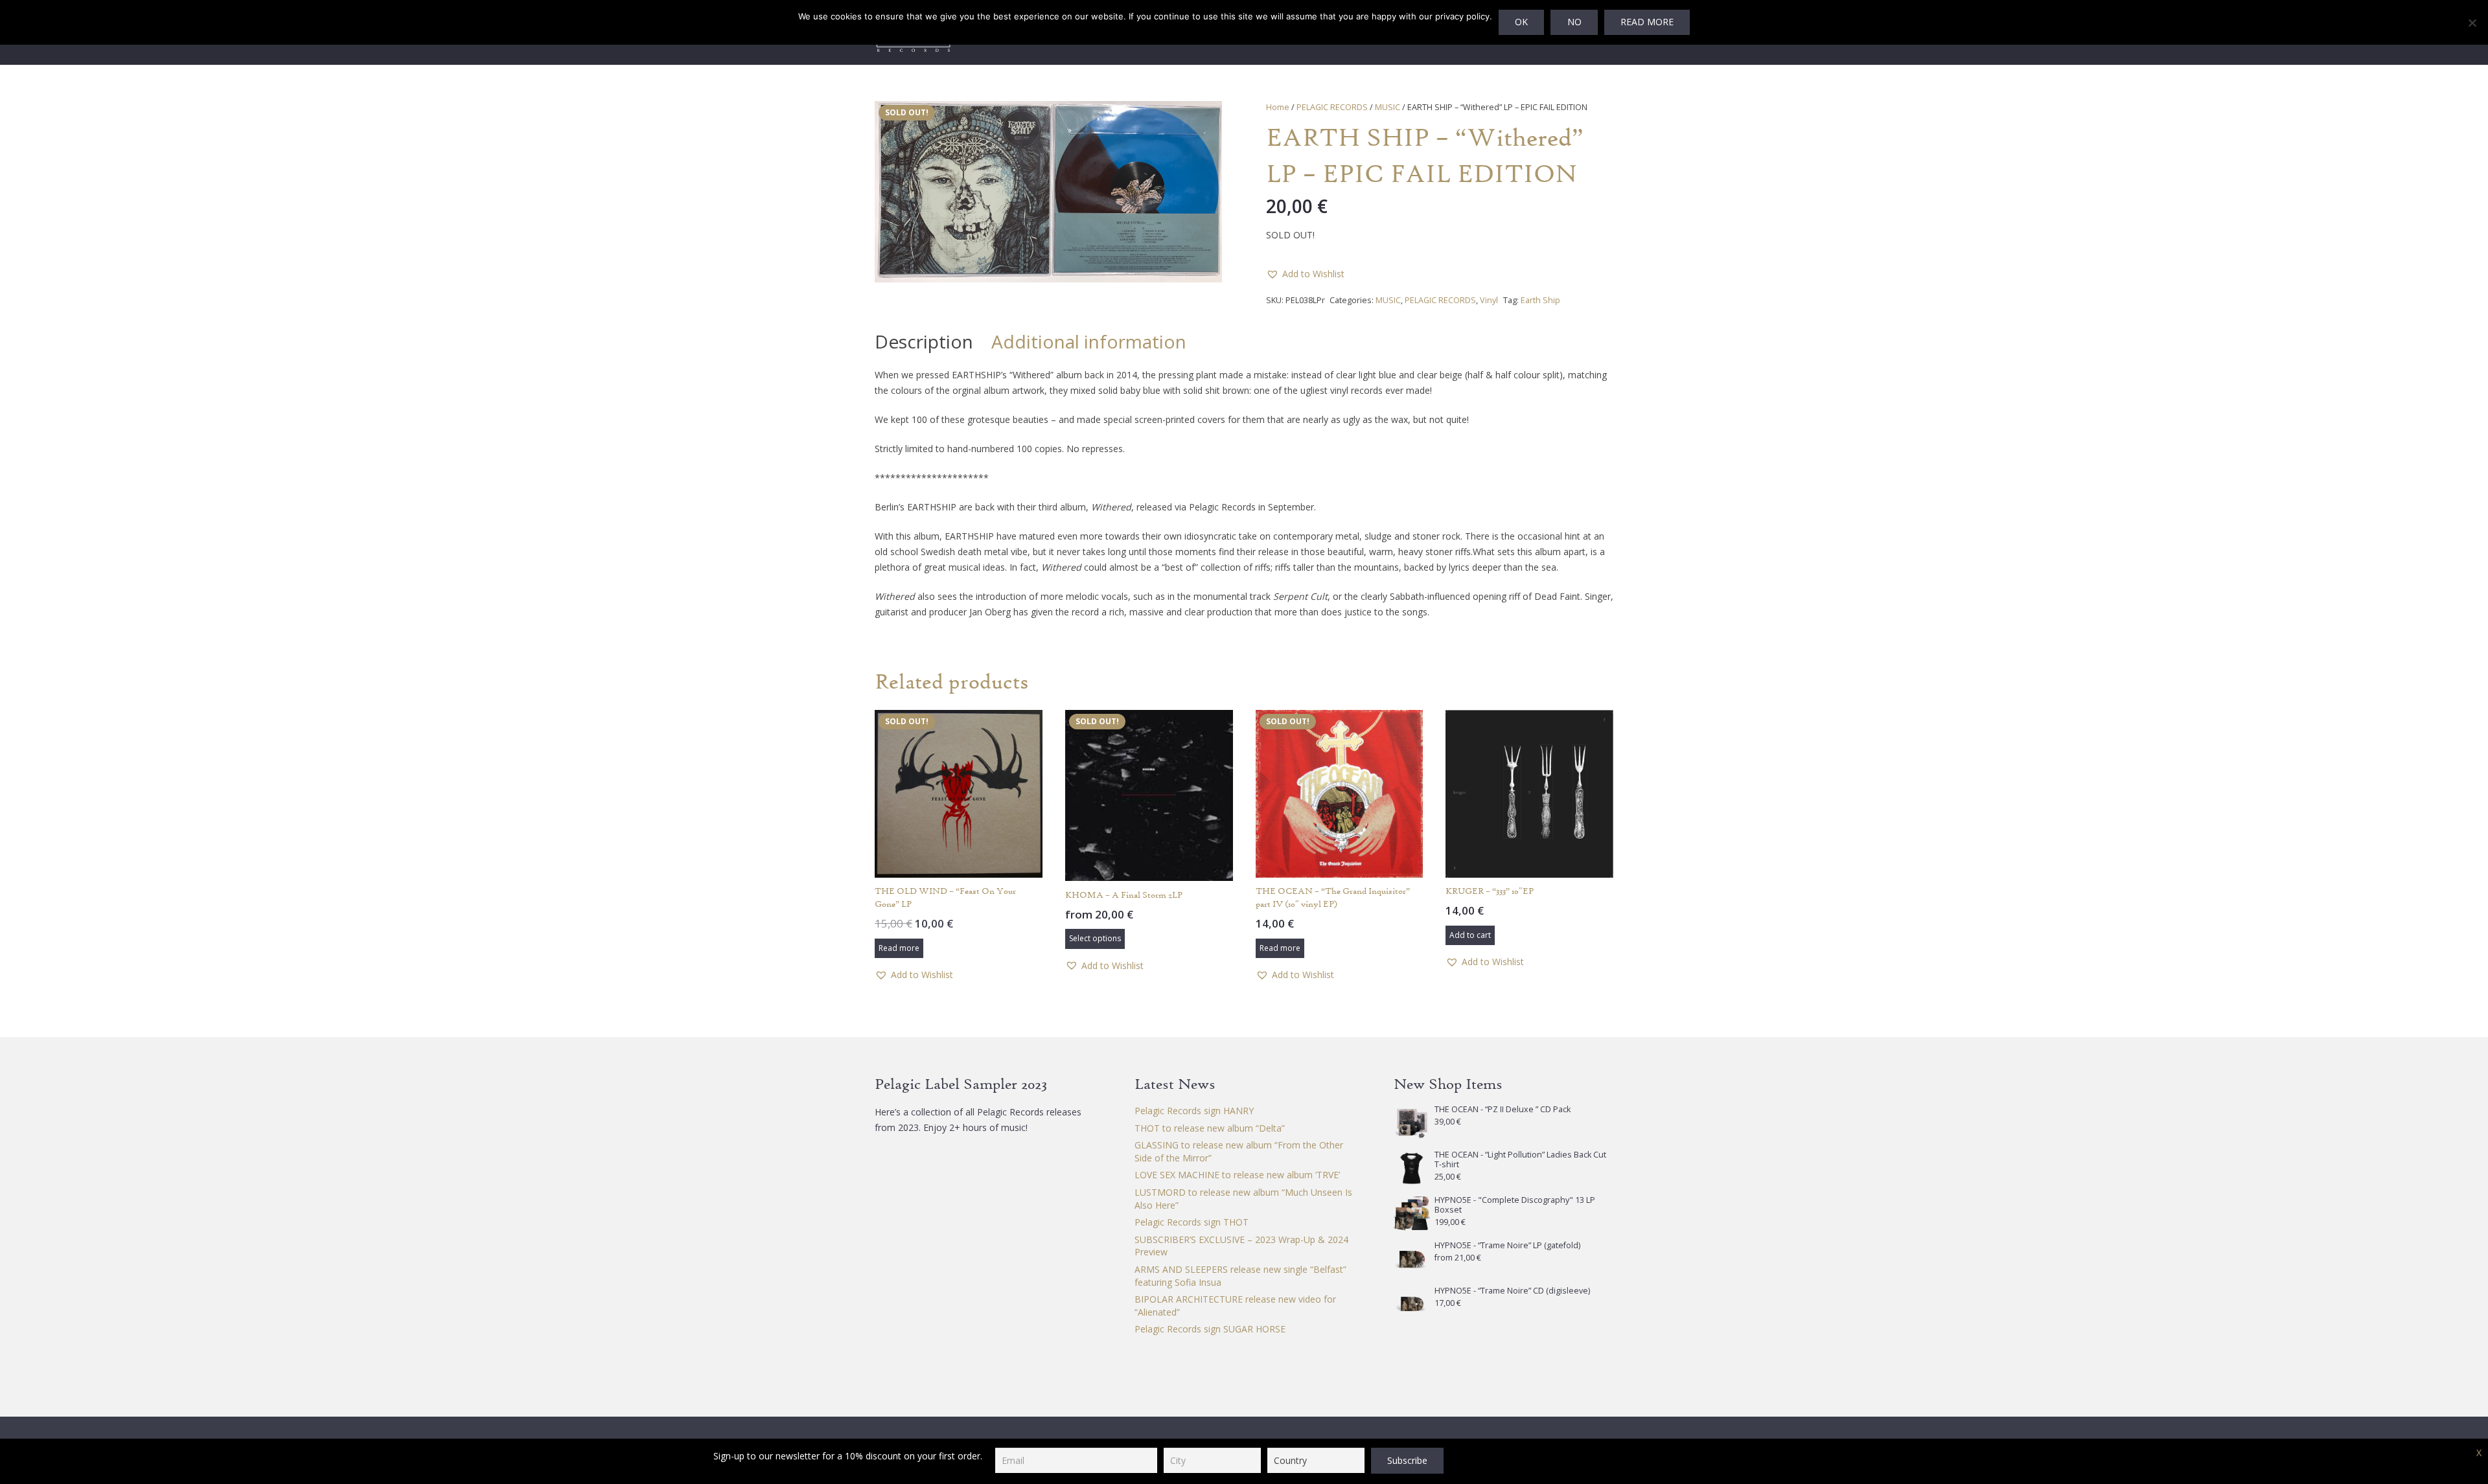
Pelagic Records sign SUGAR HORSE (1210, 1329)
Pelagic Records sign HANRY (1194, 1111)
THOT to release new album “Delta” (1210, 1128)
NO (1574, 22)
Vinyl (1489, 300)
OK (1521, 22)
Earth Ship (1540, 300)
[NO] (2472, 23)
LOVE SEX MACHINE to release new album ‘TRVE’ (1237, 1175)
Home (1278, 107)
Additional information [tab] (1089, 341)
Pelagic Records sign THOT (1192, 1222)
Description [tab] (924, 341)
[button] (1204, 119)
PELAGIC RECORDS (1332, 107)
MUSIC (1388, 107)
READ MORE (1647, 22)
